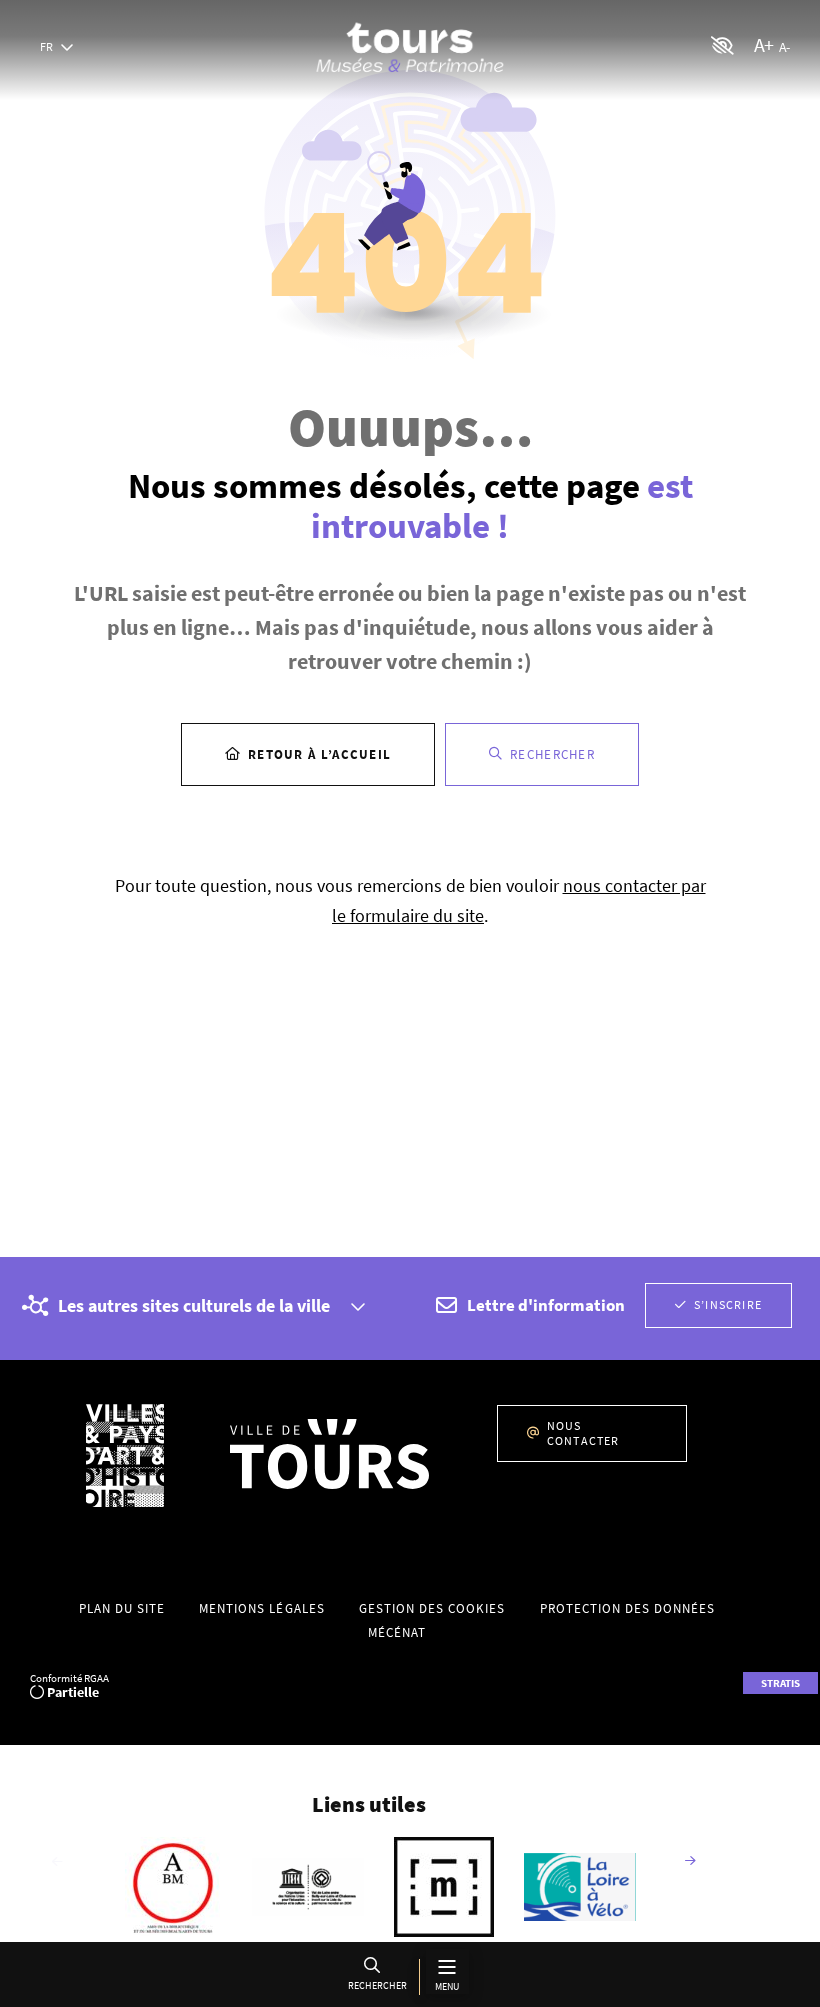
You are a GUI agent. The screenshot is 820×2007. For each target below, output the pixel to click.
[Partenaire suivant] (690, 1862)
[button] (376, 1976)
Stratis (780, 1683)
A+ (763, 44)
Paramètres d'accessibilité (723, 45)
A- (784, 47)
